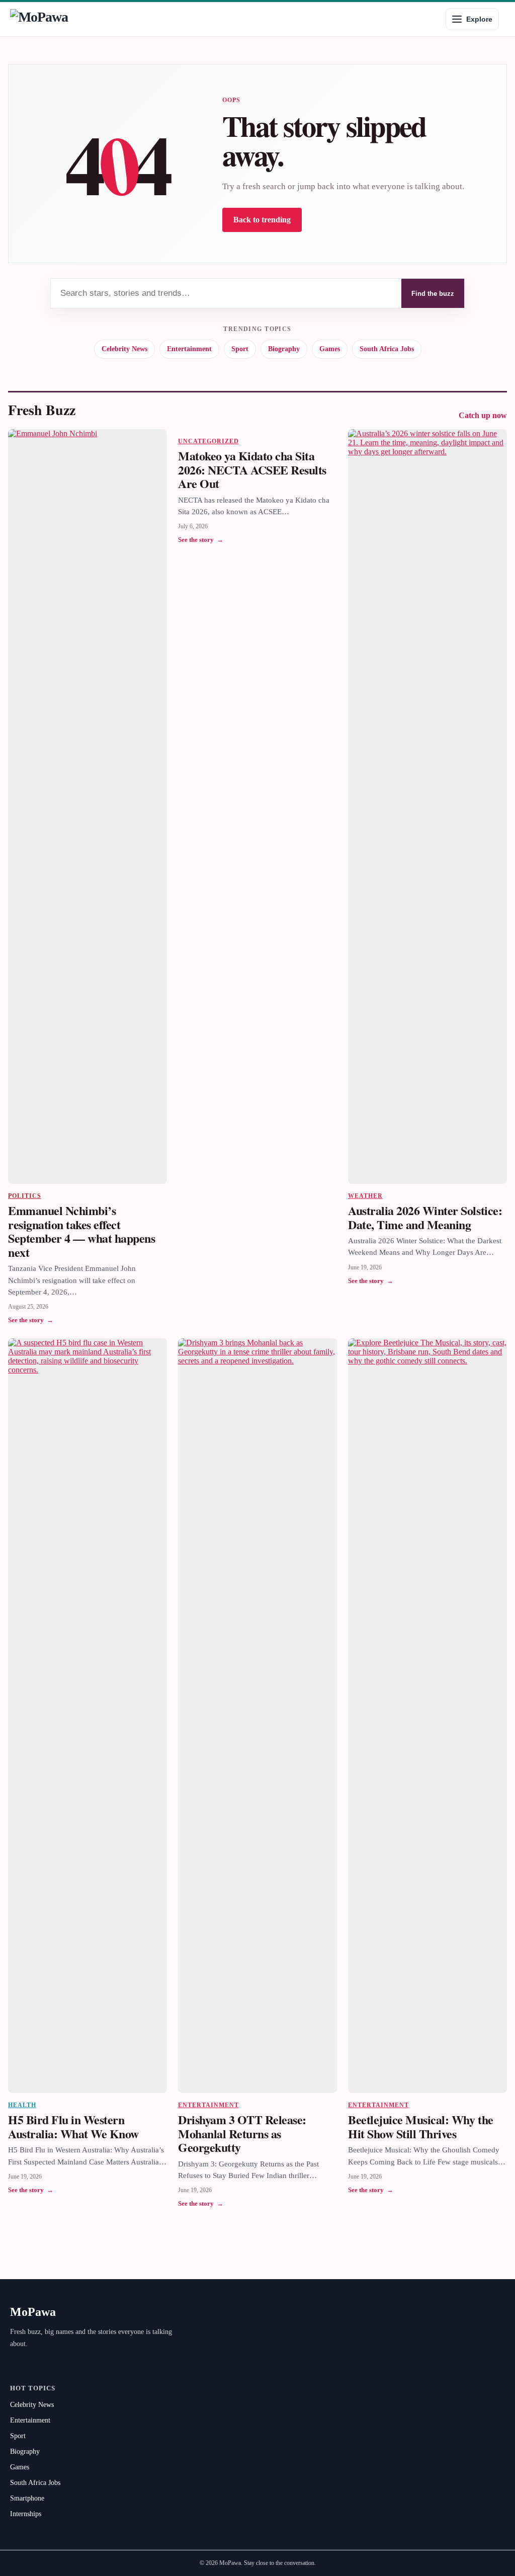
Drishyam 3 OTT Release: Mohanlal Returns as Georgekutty (242, 2133)
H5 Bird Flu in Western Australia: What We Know (73, 2126)
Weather (365, 1196)
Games (330, 349)
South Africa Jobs (387, 349)
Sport (240, 349)
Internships (26, 2514)
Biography (284, 349)
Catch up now (483, 415)
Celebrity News (124, 349)
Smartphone (27, 2498)
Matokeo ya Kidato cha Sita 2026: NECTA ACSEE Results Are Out (252, 469)
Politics (25, 1196)
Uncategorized (208, 441)
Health (22, 2105)
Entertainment (189, 349)
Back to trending (262, 220)
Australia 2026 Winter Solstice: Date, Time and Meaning (425, 1217)
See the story (31, 1320)
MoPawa (33, 2312)
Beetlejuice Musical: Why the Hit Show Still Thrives (421, 2126)
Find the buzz (433, 294)
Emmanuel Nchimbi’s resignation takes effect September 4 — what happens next (82, 1231)
